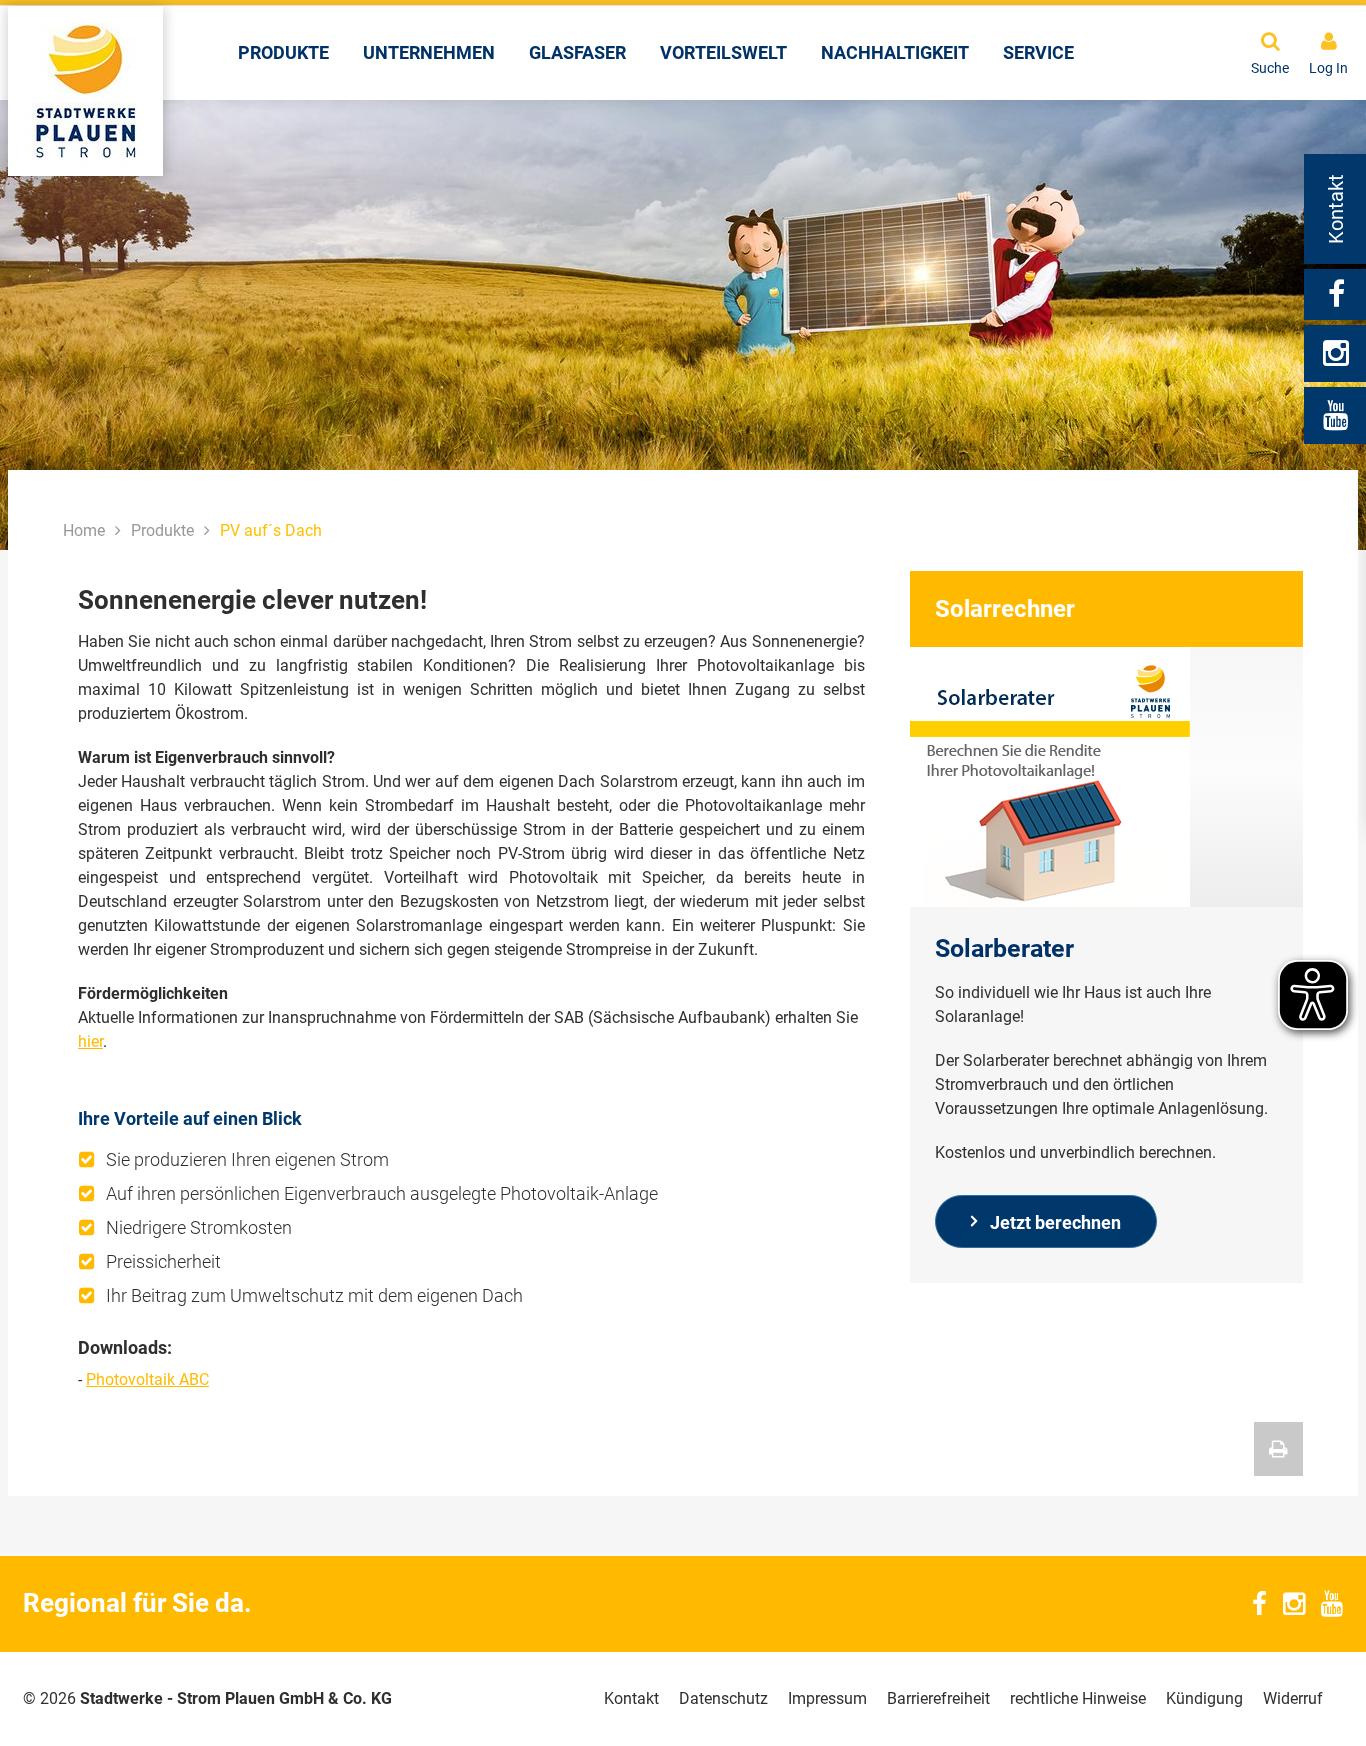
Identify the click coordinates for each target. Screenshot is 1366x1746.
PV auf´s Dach (271, 530)
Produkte (283, 52)
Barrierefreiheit (938, 1698)
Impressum (827, 1698)
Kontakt (631, 1698)
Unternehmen (429, 52)
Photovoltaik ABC (147, 1379)
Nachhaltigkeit (895, 52)
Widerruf (1293, 1698)
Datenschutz (723, 1698)
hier (90, 1041)
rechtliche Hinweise (1078, 1698)
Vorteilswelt (723, 52)
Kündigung (1204, 1698)
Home (84, 530)
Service (1038, 52)
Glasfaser (577, 52)
